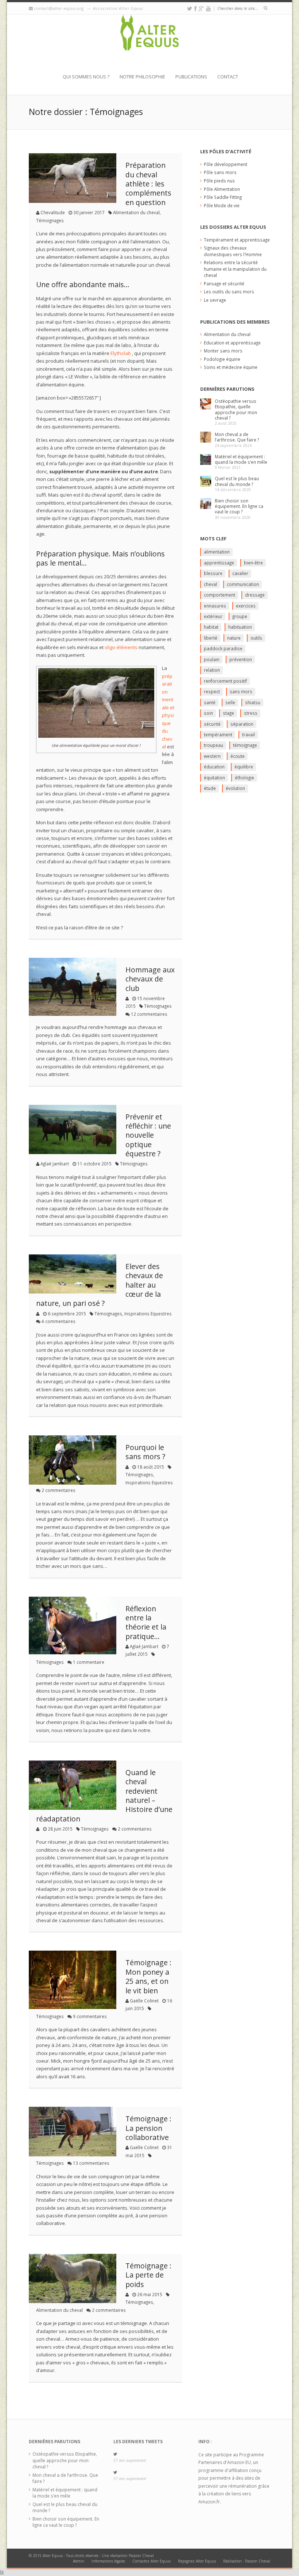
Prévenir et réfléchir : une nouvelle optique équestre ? (148, 1135)
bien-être (253, 563)
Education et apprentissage (232, 343)
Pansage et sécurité (224, 284)
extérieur (213, 616)
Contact (228, 77)
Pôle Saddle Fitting (223, 197)
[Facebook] (195, 9)
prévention (241, 659)
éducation (214, 767)
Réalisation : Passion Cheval (247, 2561)
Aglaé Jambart (55, 1164)
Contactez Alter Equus (152, 2561)
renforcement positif (225, 681)
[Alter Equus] (149, 44)
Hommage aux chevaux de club (150, 979)
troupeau (213, 745)
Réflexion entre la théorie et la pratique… (146, 1622)
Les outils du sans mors (229, 292)
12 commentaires (149, 1014)
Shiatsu (253, 702)
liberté (211, 638)
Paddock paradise (223, 648)
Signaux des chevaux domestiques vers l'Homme (233, 251)
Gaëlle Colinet (144, 2001)
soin (208, 713)
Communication (243, 584)
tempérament (218, 734)
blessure (213, 573)
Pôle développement (226, 164)
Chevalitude (53, 212)
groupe (240, 616)
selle (230, 702)
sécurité (212, 724)
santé (210, 702)
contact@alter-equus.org (59, 8)
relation (212, 670)
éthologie (244, 778)
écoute (238, 756)
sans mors (241, 691)
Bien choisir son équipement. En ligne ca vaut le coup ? (239, 506)
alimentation (217, 552)
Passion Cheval (141, 2556)
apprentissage (219, 563)
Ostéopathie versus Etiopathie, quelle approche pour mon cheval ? (236, 409)
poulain (212, 659)
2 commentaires (59, 1490)
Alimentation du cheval (136, 212)
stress (251, 713)
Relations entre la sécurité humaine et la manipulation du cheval (235, 269)
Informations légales (108, 2561)
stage (228, 713)
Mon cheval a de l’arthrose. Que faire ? (237, 437)
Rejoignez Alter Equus (197, 2561)
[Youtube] (208, 9)
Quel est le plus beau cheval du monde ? (237, 481)
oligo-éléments (121, 647)
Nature (234, 638)
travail (248, 734)
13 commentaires (91, 2163)
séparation (242, 724)
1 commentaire (89, 1662)
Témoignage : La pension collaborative (148, 2128)
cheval (210, 584)
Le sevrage (215, 300)
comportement (220, 595)
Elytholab (121, 353)
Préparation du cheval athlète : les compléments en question (148, 184)
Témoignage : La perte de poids (148, 2275)
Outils (256, 638)
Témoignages (50, 220)
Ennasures (215, 606)
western (212, 756)
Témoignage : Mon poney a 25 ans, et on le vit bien (148, 1976)
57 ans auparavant (130, 2460)
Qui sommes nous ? (86, 77)
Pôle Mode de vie (222, 205)
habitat (211, 627)
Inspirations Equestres (148, 1314)
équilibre (244, 767)
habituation (240, 627)
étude (210, 788)
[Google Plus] (201, 9)
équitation (214, 778)
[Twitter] (190, 9)
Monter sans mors (223, 351)
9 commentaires (90, 2016)
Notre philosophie (142, 77)
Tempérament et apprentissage (237, 240)
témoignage (245, 745)
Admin (79, 2561)
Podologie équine (222, 359)
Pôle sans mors (220, 172)
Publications (191, 77)
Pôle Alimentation (222, 189)
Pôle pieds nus (219, 181)
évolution (235, 788)
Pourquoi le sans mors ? (145, 1452)
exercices (246, 606)
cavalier (240, 573)
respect (212, 691)
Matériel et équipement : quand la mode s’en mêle (241, 459)
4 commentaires (59, 1321)
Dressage (255, 595)
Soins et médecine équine (231, 367)
